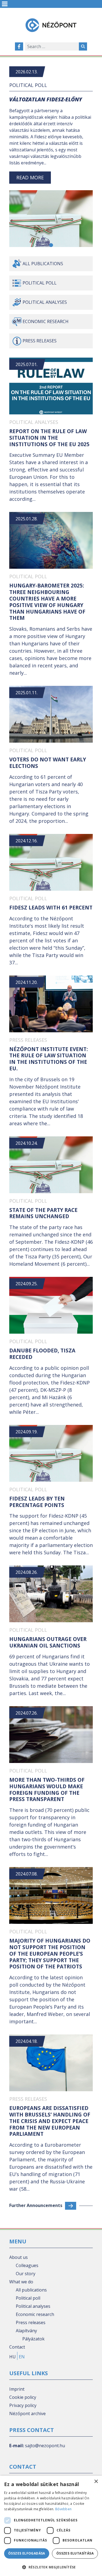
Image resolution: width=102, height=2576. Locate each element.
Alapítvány (26, 2331)
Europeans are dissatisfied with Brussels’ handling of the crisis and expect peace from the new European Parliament (50, 2121)
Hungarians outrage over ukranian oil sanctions (48, 1642)
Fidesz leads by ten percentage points (37, 1502)
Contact (17, 2347)
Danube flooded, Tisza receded (42, 1354)
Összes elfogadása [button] (27, 2553)
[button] (51, 245)
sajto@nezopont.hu (45, 2446)
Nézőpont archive (27, 2414)
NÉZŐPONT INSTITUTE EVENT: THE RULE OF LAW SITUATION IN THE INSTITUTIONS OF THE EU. (49, 1059)
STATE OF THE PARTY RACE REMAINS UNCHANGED (43, 1213)
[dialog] (51, 2526)
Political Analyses (34, 422)
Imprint (17, 2389)
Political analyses (45, 302)
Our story (26, 2274)
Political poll (28, 85)
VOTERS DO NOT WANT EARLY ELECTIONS (48, 763)
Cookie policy (23, 2397)
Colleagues (27, 2265)
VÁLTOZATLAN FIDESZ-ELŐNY (46, 99)
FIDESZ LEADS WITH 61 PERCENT (51, 908)
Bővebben (63, 2509)
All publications (43, 264)
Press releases (40, 341)
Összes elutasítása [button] (75, 2553)
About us (18, 2257)
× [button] (96, 2482)
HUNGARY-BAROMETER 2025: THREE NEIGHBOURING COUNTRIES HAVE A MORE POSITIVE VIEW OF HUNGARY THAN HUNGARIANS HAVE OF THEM (47, 602)
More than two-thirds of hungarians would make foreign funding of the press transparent (47, 1789)
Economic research (46, 321)
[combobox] (52, 46)
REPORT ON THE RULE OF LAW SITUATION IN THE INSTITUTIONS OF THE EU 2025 (49, 438)
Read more (30, 177)
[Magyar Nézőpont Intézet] (51, 25)
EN (22, 2357)
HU (13, 2357)
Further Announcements (36, 2205)
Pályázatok (33, 2339)
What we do (21, 2282)
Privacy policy (23, 2405)
